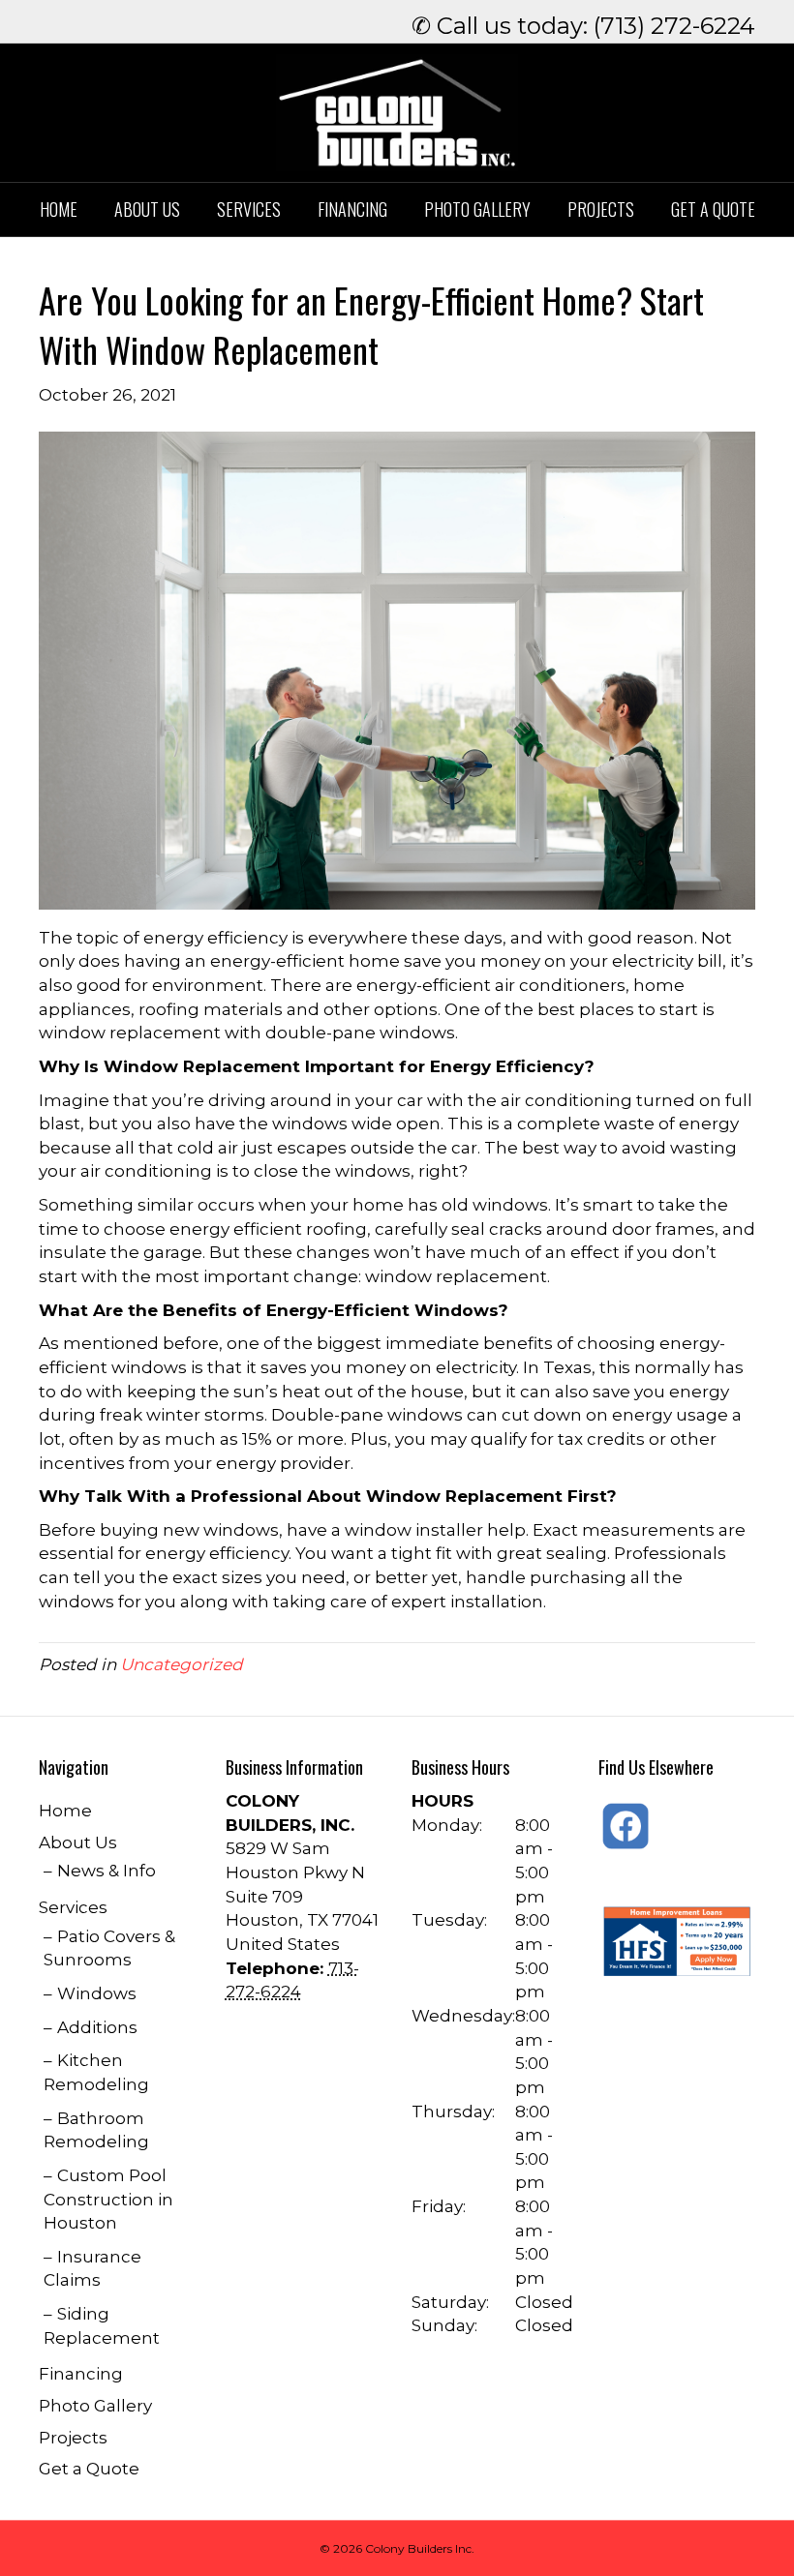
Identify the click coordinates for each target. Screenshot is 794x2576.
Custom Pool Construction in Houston (108, 2199)
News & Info (107, 1871)
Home (59, 209)
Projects (601, 209)
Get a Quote (713, 209)
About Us (147, 209)
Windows (97, 1993)
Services (249, 209)
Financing (352, 209)
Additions (97, 2027)
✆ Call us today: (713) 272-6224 (583, 26)
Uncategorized (182, 1664)
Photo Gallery (477, 209)
